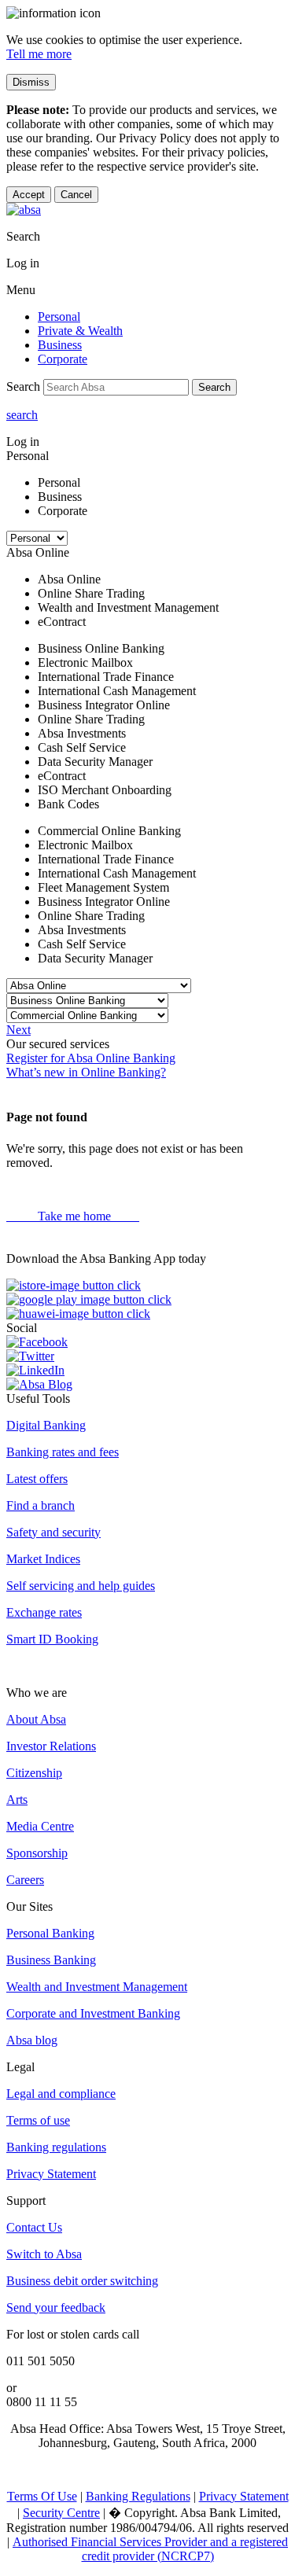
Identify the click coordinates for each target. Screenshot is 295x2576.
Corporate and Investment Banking (93, 2013)
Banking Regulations (138, 2496)
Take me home (73, 1216)
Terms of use (38, 2120)
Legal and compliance (61, 2094)
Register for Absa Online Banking (91, 1058)
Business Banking (51, 1960)
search (22, 415)
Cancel (76, 195)
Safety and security (53, 1532)
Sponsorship (37, 1853)
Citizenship (34, 1773)
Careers (25, 1880)
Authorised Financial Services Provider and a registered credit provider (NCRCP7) (150, 2549)
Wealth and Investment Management (97, 1987)
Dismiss (31, 82)
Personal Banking (50, 1933)
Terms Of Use (42, 2496)
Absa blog (32, 2040)
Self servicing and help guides (81, 1586)
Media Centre (40, 1826)
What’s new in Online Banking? (86, 1072)
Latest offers (37, 1479)
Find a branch (41, 1505)
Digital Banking (46, 1425)
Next (18, 1030)
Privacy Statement (51, 2174)
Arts (17, 1800)
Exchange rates (44, 1612)
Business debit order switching (82, 2281)
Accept (29, 195)
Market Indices (43, 1559)
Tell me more (39, 54)
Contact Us (34, 2227)
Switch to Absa (44, 2254)
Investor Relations (51, 1746)
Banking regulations (56, 2147)
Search (214, 387)
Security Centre (61, 2513)
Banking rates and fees (63, 1452)
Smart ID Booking (52, 1639)
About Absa (36, 1719)
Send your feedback (56, 2307)
